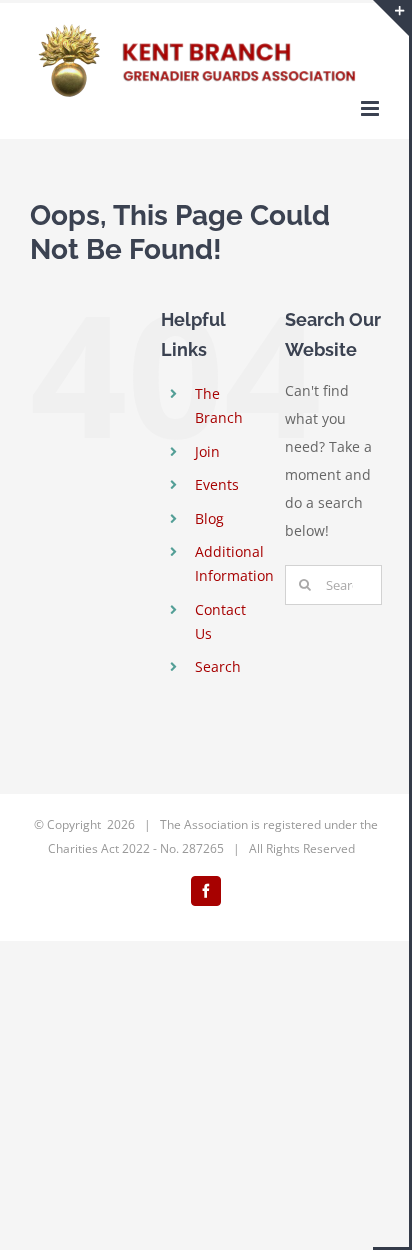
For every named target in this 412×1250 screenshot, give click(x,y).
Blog (209, 518)
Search (218, 666)
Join (207, 451)
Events (217, 484)
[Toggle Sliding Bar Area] (391, 18)
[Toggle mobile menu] (371, 108)
